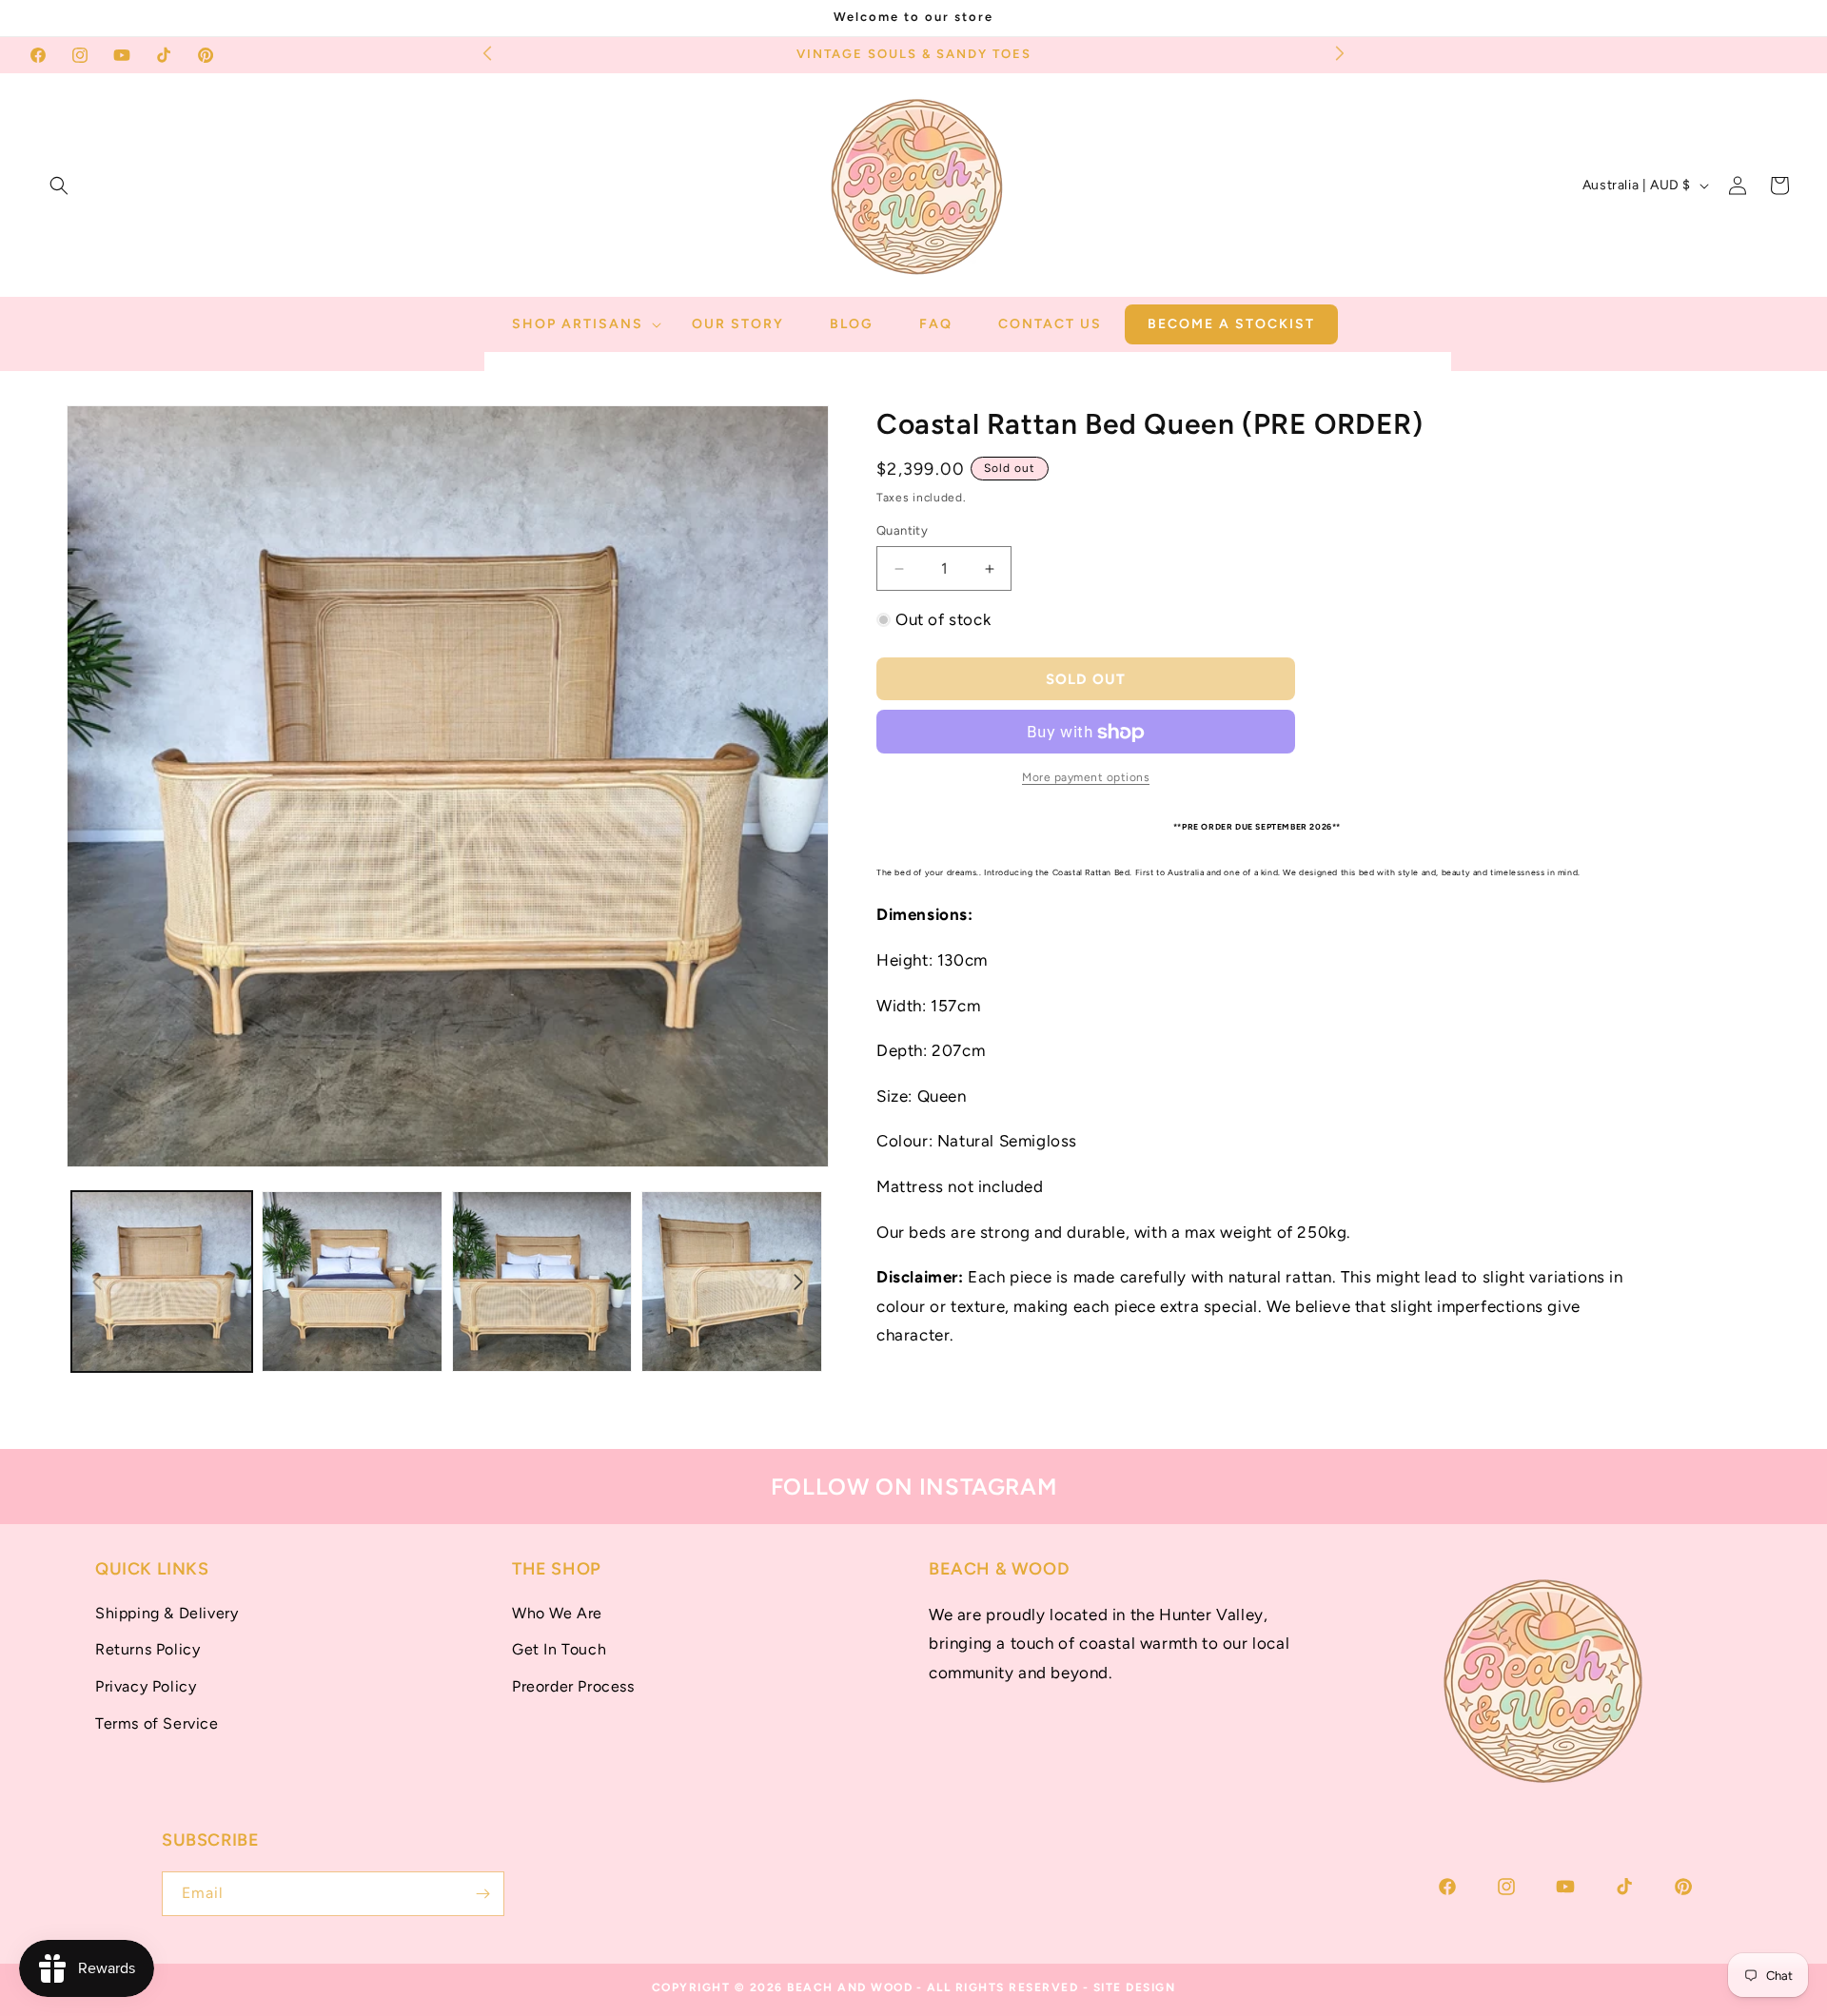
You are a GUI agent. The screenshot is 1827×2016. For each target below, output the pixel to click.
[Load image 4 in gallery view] (732, 1282)
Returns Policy (147, 1649)
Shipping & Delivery (167, 1613)
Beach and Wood (850, 1987)
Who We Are (557, 1613)
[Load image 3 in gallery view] (542, 1282)
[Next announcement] (1340, 52)
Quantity (902, 531)
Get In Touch (559, 1649)
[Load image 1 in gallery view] (162, 1282)
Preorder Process (573, 1686)
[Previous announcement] (487, 52)
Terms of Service (157, 1723)
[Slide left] (97, 1282)
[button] (59, 186)
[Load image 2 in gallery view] (352, 1282)
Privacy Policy (146, 1686)
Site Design (1135, 1987)
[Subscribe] (482, 1894)
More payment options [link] (1086, 778)
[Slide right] (798, 1282)
